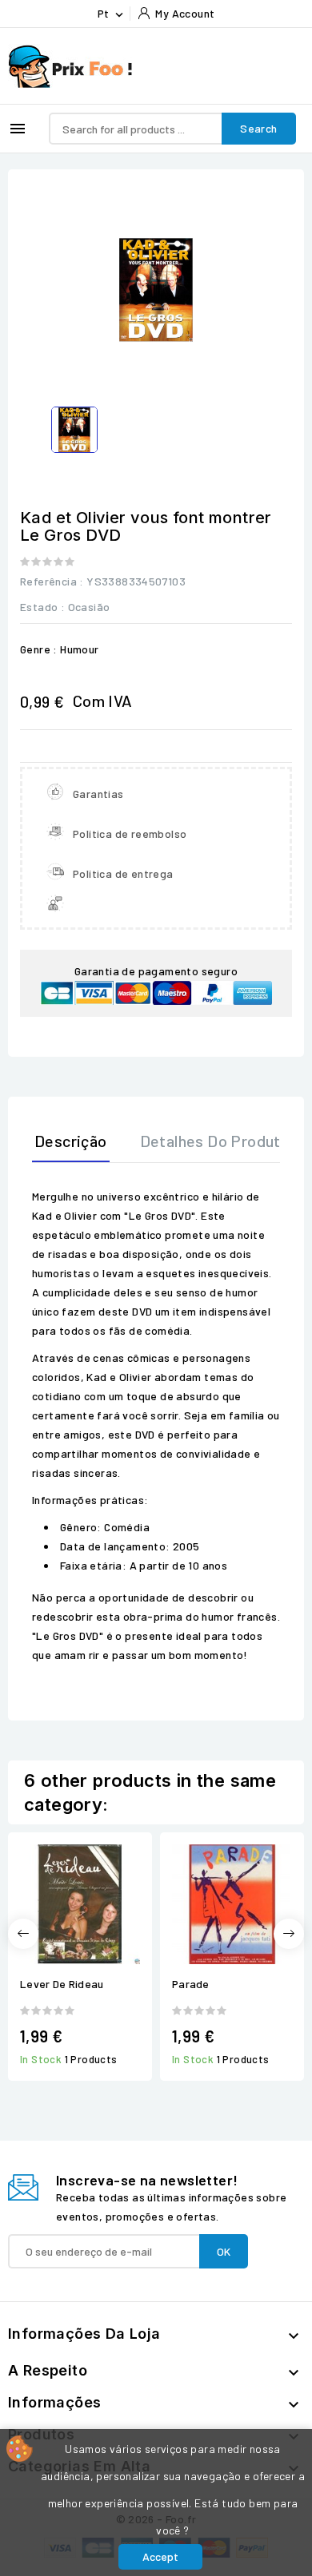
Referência (48, 581)
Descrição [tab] (71, 1141)
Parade (191, 1984)
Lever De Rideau (62, 1984)
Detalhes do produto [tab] (215, 1141)
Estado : (42, 607)
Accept (160, 2556)
